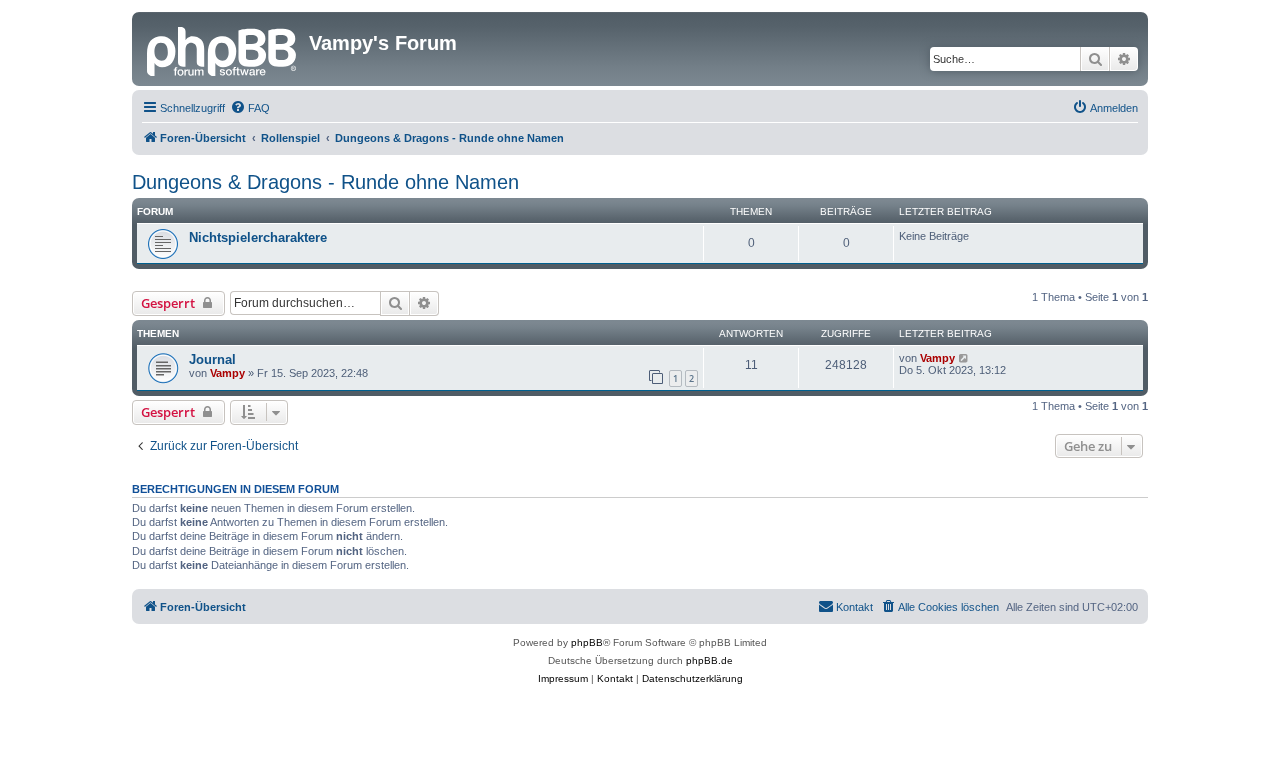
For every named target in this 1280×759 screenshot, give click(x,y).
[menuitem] (250, 108)
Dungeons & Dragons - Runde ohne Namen (325, 182)
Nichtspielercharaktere (258, 237)
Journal (212, 359)
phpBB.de (709, 660)
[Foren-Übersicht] (223, 49)
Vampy (227, 373)
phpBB (587, 642)
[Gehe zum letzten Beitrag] (964, 358)
